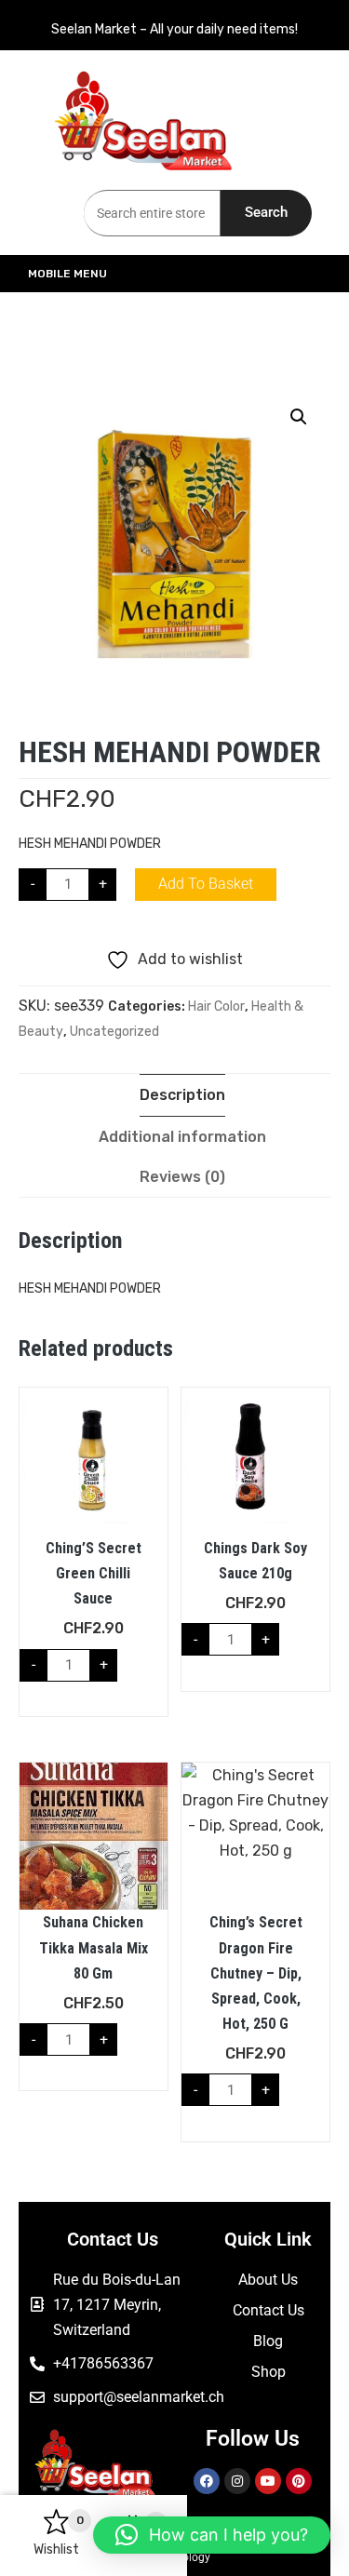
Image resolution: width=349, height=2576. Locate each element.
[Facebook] (207, 2481)
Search (266, 212)
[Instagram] (237, 2481)
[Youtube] (268, 2481)
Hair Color (216, 1006)
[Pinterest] (299, 2481)
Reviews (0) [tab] (182, 1177)
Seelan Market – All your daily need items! (174, 29)
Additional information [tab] (182, 1137)
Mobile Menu (67, 274)
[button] (299, 417)
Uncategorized (114, 1032)
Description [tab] (182, 1095)
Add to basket (206, 884)
